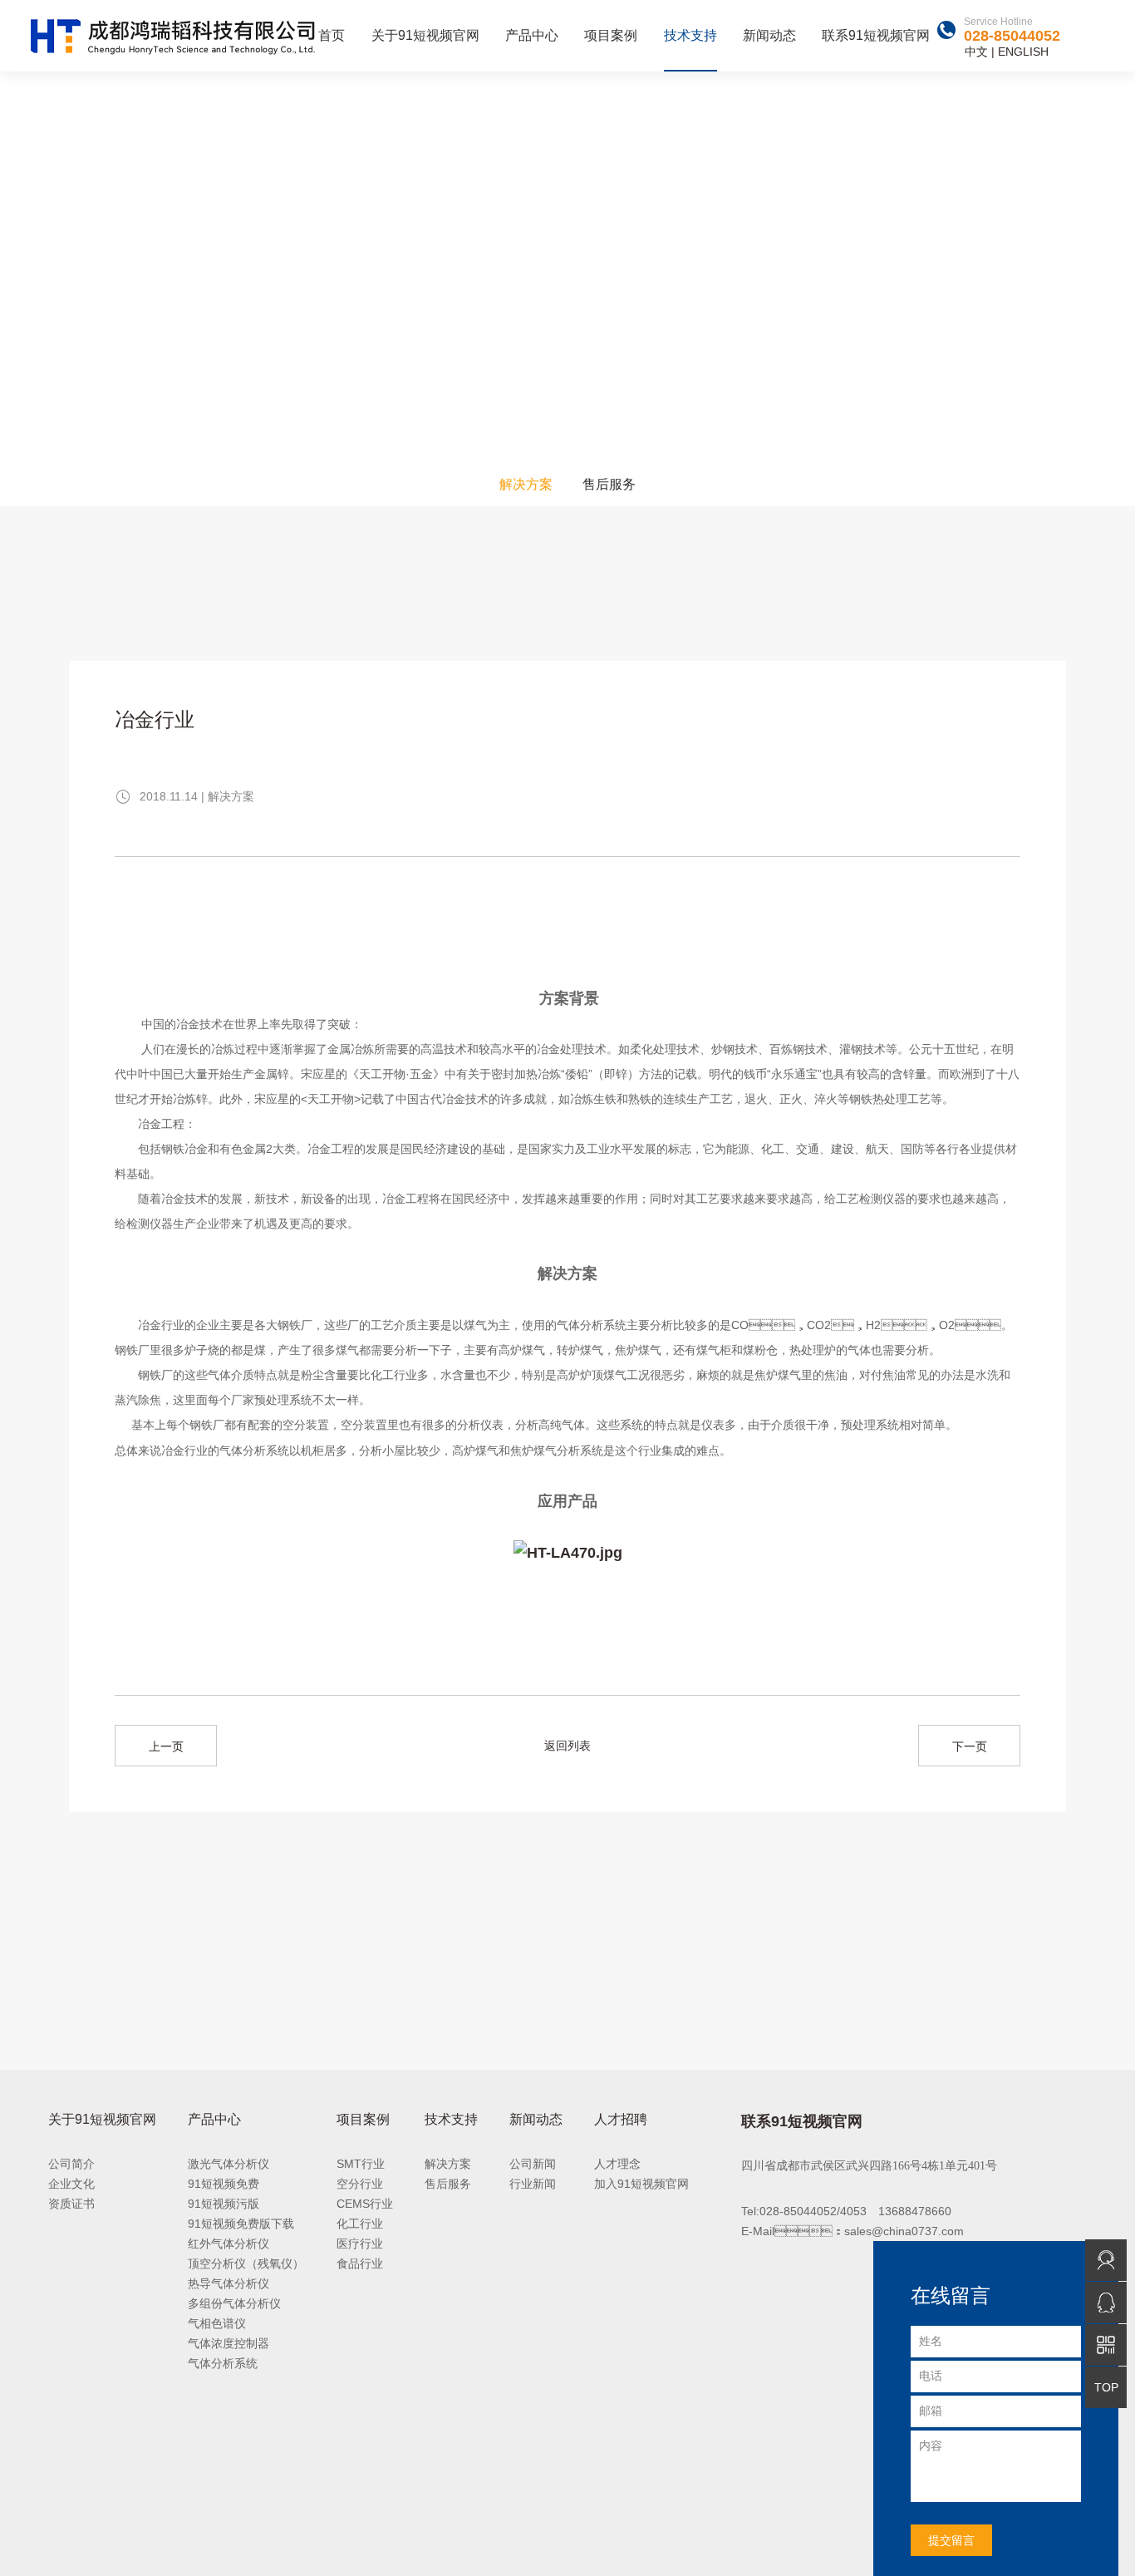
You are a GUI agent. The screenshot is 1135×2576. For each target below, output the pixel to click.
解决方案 (526, 484)
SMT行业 (361, 2164)
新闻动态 (769, 35)
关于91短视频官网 (425, 35)
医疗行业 (360, 2244)
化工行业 (360, 2224)
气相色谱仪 (217, 2323)
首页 (332, 35)
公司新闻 (533, 2164)
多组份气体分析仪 (234, 2303)
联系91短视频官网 (876, 35)
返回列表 (567, 1746)
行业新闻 (533, 2184)
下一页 (970, 1746)
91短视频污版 (224, 2204)
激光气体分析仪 (228, 2164)
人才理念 (617, 2164)
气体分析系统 (223, 2363)
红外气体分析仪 (228, 2244)
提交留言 (951, 2540)
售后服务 (609, 484)
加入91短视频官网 (641, 2184)
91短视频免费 (224, 2184)
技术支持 (690, 35)
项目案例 (611, 35)
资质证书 (71, 2204)
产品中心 (532, 35)
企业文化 (71, 2184)
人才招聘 (621, 2119)
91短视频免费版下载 (241, 2224)
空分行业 (360, 2184)
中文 (976, 52)
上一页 (166, 1746)
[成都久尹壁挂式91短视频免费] (568, 1554)
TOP (1106, 2387)
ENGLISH (1023, 52)
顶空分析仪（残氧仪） (246, 2263)
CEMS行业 (365, 2204)
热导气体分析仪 (228, 2283)
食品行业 (360, 2263)
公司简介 (71, 2164)
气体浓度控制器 (228, 2343)
